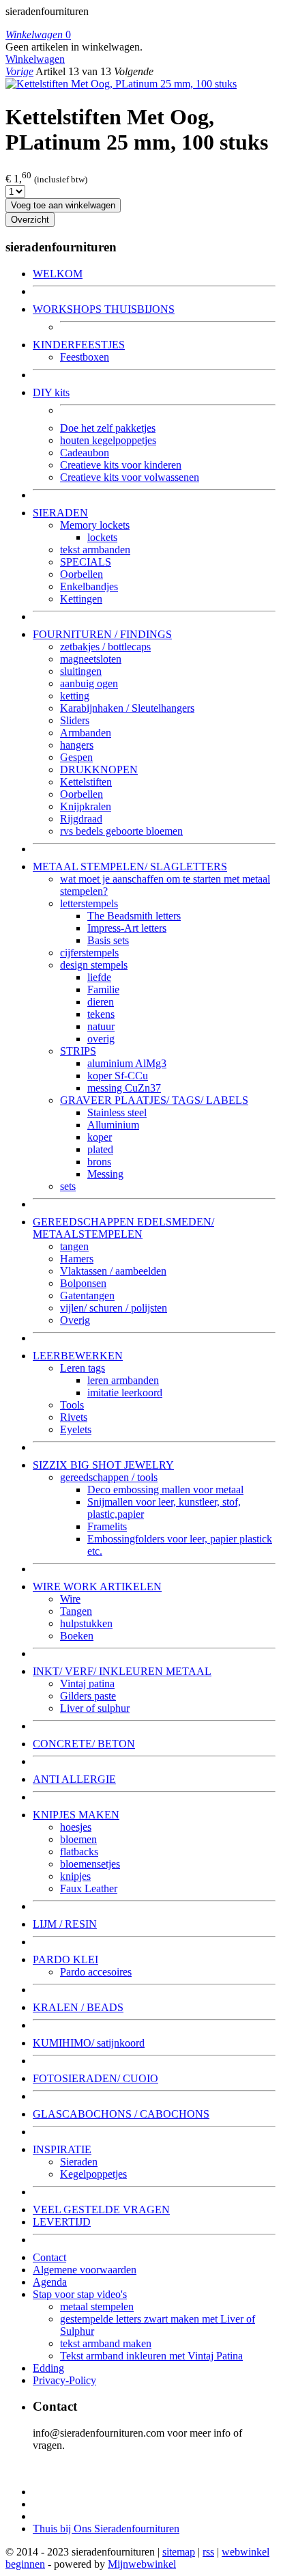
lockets (102, 537)
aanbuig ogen (89, 683)
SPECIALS (86, 562)
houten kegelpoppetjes (108, 440)
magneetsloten (91, 659)
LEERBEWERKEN (78, 1356)
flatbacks (79, 1852)
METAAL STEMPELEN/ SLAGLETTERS (130, 867)
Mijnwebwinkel (142, 2564)
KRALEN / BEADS (78, 2007)
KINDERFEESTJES (79, 345)
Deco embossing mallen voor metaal (165, 1490)
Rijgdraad (81, 819)
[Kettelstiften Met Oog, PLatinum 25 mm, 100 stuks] (121, 84)
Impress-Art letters (127, 928)
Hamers (77, 1259)
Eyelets (76, 1429)
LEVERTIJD (62, 2222)
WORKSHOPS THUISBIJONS (104, 309)
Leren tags (83, 1368)
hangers (77, 745)
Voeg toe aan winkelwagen (63, 205)
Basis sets (108, 940)
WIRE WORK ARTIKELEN (97, 1587)
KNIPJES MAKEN (76, 1815)
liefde (99, 977)
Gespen (76, 757)
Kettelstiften (86, 782)
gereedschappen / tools (109, 1477)
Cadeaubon (85, 453)
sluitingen (81, 671)
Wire (70, 1599)
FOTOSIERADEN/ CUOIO (95, 2078)
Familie (103, 989)
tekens (101, 1014)
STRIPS (78, 1051)
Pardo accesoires (96, 1972)
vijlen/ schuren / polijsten (114, 1308)
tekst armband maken (106, 2343)
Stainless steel (117, 1112)
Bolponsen (83, 1283)
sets (68, 1186)
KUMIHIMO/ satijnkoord (89, 2043)
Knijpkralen (86, 806)
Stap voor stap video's (80, 2294)
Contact (49, 2257)
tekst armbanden (95, 550)
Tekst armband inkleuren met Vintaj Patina (151, 2356)
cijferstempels (89, 953)
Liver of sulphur (95, 1708)
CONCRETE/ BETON (84, 1744)
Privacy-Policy (64, 2380)
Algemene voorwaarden (85, 2270)
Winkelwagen (35, 59)
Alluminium (113, 1125)
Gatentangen (87, 1296)
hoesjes (76, 1827)
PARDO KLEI (65, 1959)
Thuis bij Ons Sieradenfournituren (106, 2529)
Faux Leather (89, 1888)
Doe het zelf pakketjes (108, 428)
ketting (75, 696)
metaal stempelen (97, 2307)
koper (100, 1137)
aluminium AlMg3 (127, 1063)
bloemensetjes (90, 1864)
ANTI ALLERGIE (74, 1779)
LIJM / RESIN (65, 1924)
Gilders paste (88, 1696)
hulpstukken (86, 1623)
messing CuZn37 (124, 1088)
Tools (72, 1405)
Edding (48, 2368)
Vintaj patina (87, 1684)
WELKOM (58, 274)
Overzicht (30, 220)
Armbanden (86, 733)
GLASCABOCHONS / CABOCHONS (121, 2114)
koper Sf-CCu (118, 1076)
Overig (75, 1320)
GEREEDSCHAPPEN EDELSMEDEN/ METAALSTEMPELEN (123, 1228)
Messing (105, 1174)
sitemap (179, 2552)
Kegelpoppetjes (93, 2174)
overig (101, 1039)
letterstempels (89, 903)
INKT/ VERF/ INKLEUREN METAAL (122, 1671)
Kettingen (81, 599)
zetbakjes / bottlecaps (105, 647)
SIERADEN (60, 513)
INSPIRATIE (62, 2149)
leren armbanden (123, 1380)
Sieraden (79, 2162)
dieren (101, 1002)
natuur (101, 1026)
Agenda (50, 2282)
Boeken (77, 1636)
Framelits (107, 1526)
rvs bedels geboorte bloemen (121, 831)
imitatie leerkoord (125, 1393)
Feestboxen (85, 357)
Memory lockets (95, 525)
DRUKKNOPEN (99, 770)
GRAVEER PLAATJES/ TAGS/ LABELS (154, 1100)
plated (100, 1149)
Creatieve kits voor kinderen (121, 465)
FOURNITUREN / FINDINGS (102, 634)
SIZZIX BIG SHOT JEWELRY (103, 1465)
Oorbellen (82, 574)
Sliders (75, 720)
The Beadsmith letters (134, 916)
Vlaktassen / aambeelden (113, 1271)
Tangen (76, 1611)
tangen (74, 1246)
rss (208, 2552)
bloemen (78, 1839)
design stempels (94, 965)
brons (99, 1162)
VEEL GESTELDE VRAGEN (101, 2210)
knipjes (75, 1876)
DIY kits (51, 392)
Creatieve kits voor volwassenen (130, 477)
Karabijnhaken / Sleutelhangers (127, 708)
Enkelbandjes (89, 586)
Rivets (74, 1417)
